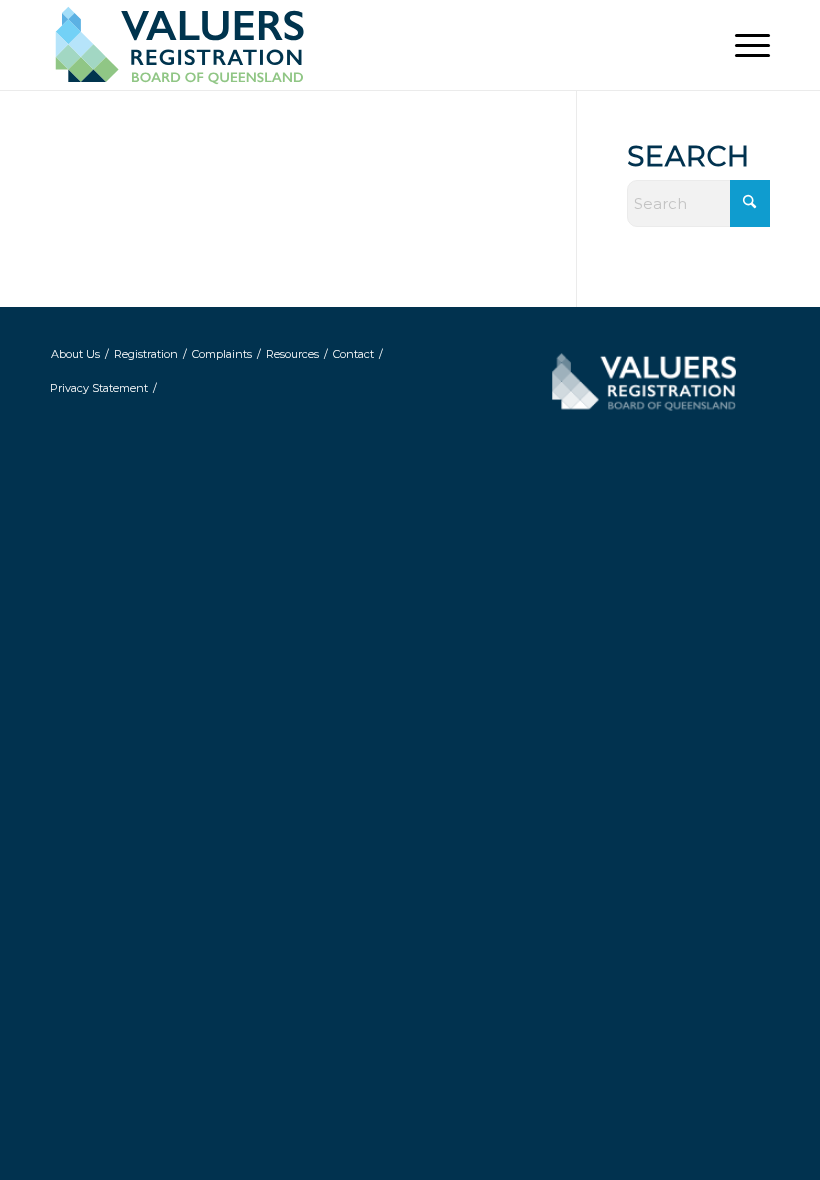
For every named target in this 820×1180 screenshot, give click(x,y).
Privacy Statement (99, 388)
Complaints (222, 354)
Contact (353, 354)
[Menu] (742, 45)
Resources (292, 354)
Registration (146, 354)
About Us (75, 354)
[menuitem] (742, 45)
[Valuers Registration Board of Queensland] (220, 45)
